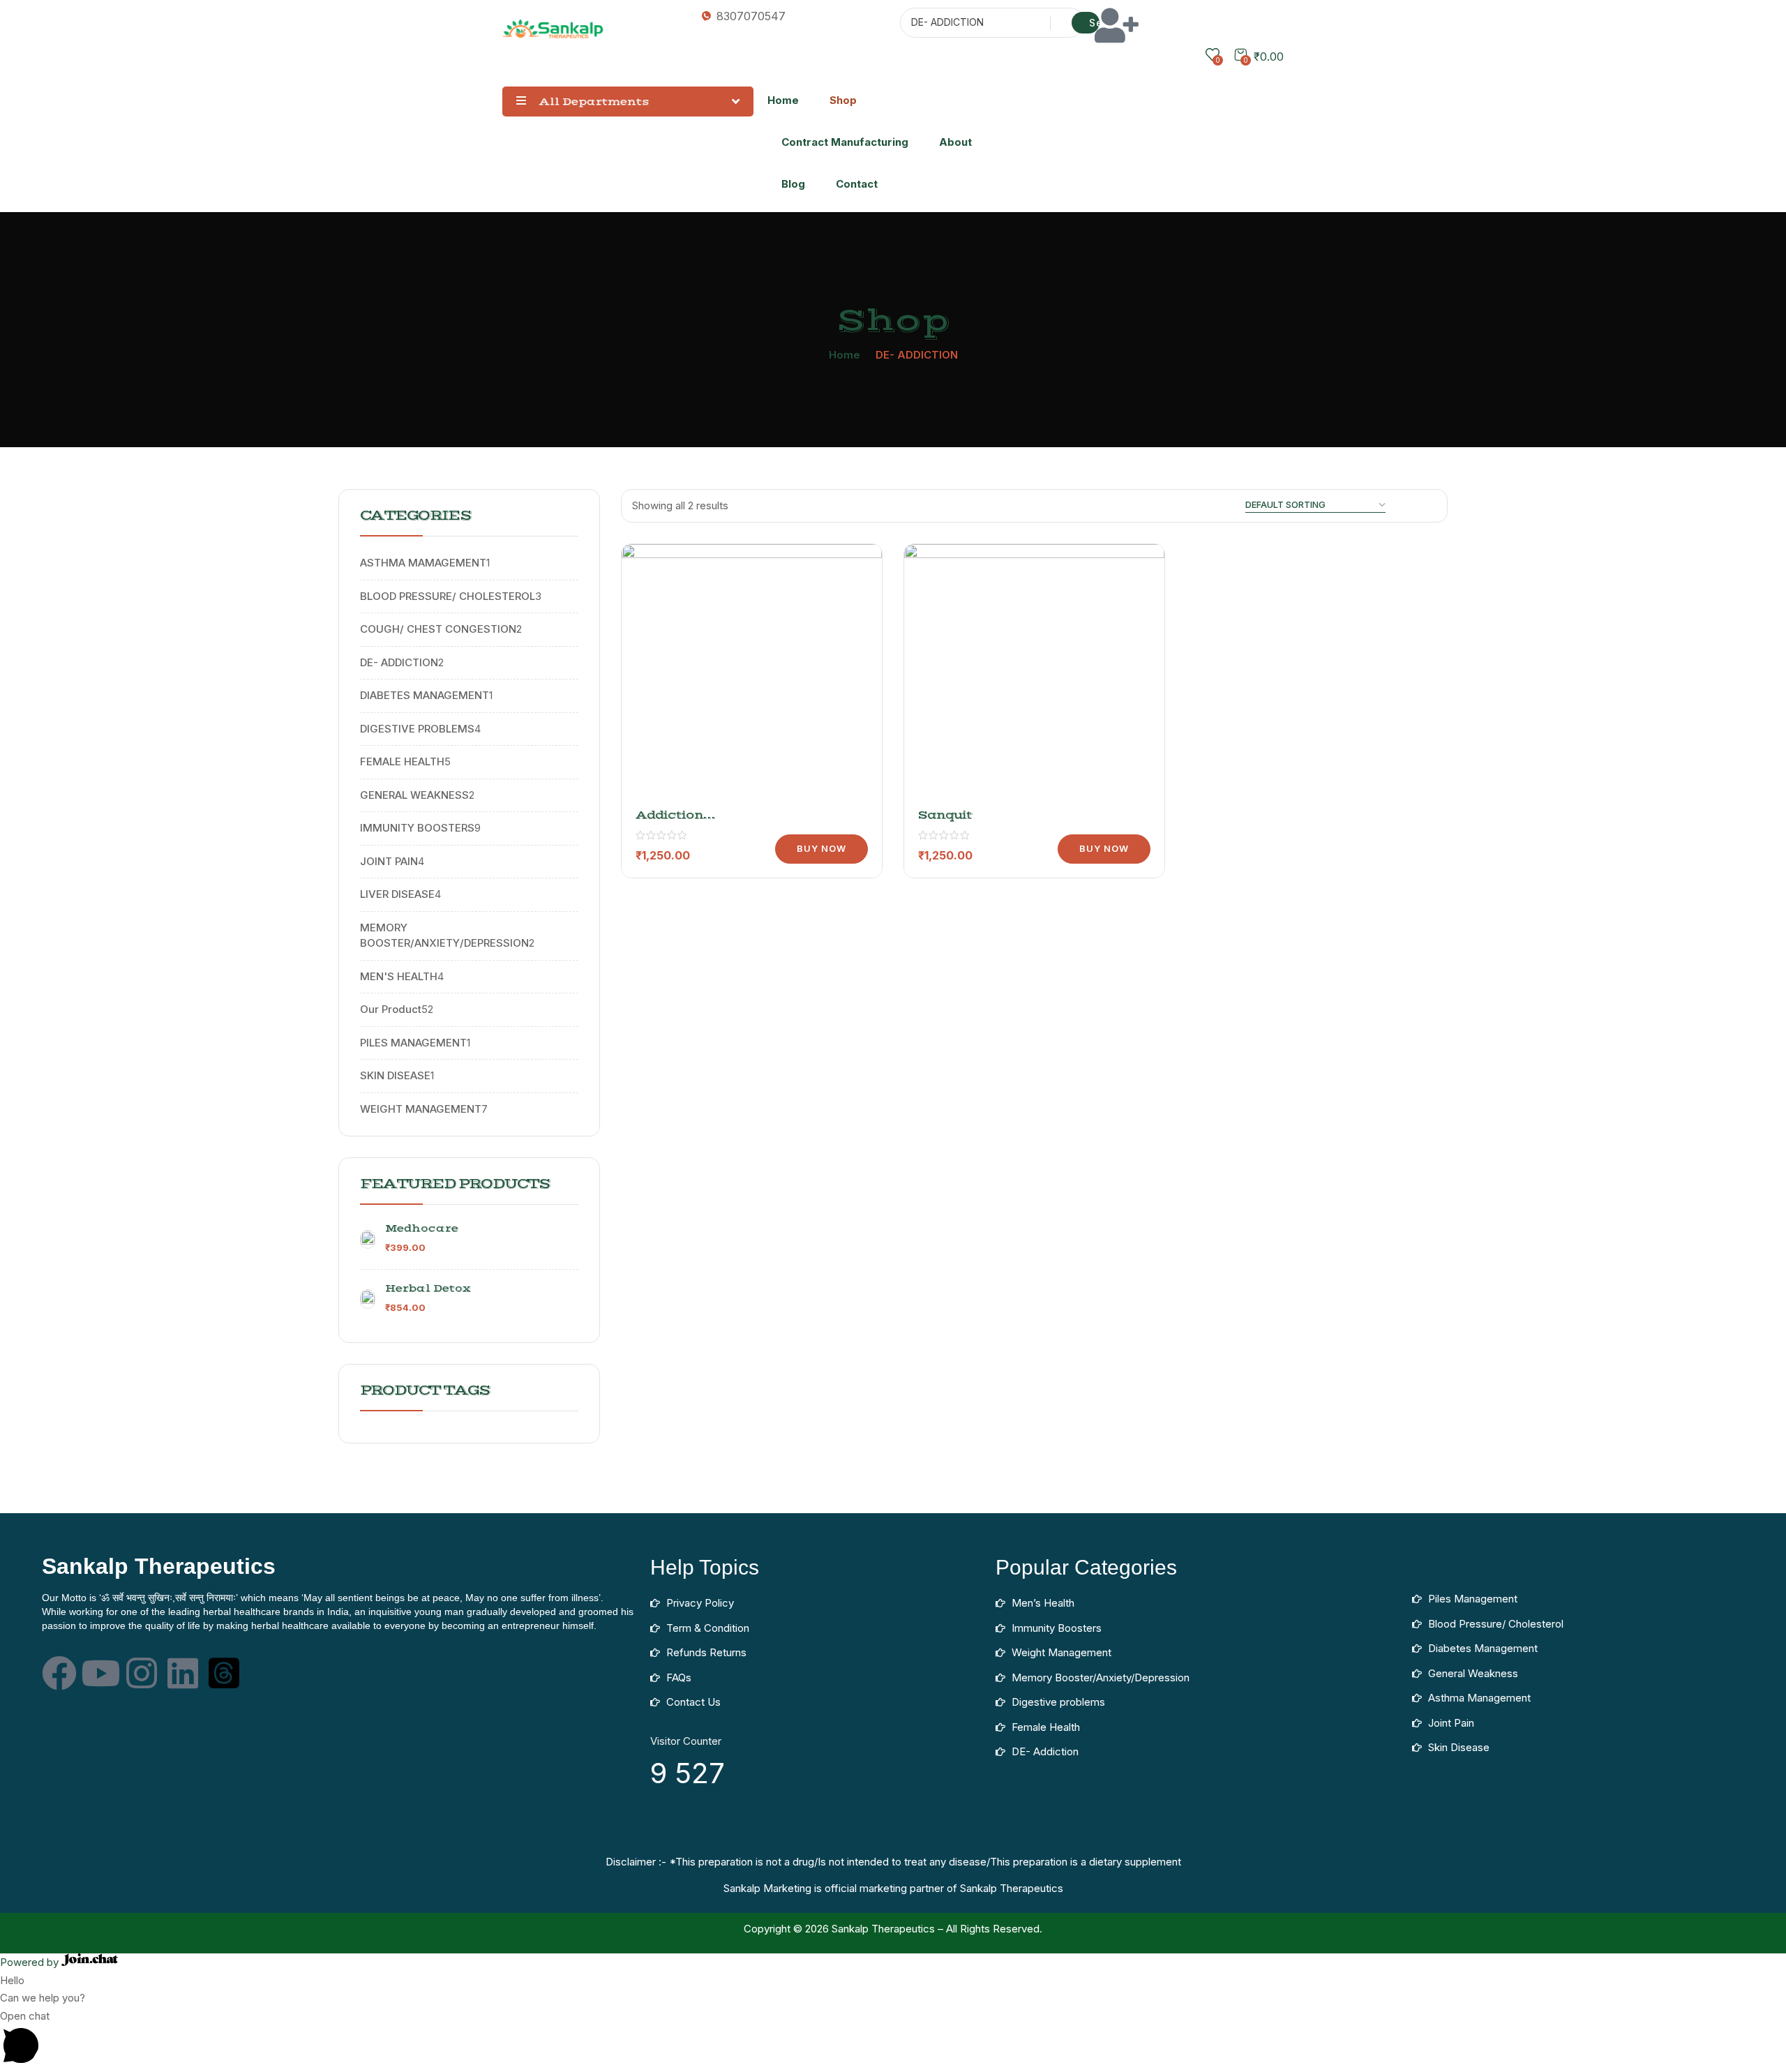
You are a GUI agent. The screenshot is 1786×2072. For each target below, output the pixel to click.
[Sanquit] (1034, 674)
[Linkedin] (183, 1673)
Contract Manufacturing (845, 142)
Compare (853, 643)
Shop (843, 100)
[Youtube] (100, 1673)
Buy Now (821, 848)
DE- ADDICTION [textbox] (947, 22)
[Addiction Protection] (752, 674)
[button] (893, 2040)
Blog (793, 184)
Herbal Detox (428, 1289)
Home (783, 100)
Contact (857, 184)
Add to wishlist (853, 608)
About (955, 142)
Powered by (31, 1962)
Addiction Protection (672, 822)
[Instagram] (142, 1673)
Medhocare (422, 1229)
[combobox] (971, 24)
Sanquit (945, 815)
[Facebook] (59, 1673)
